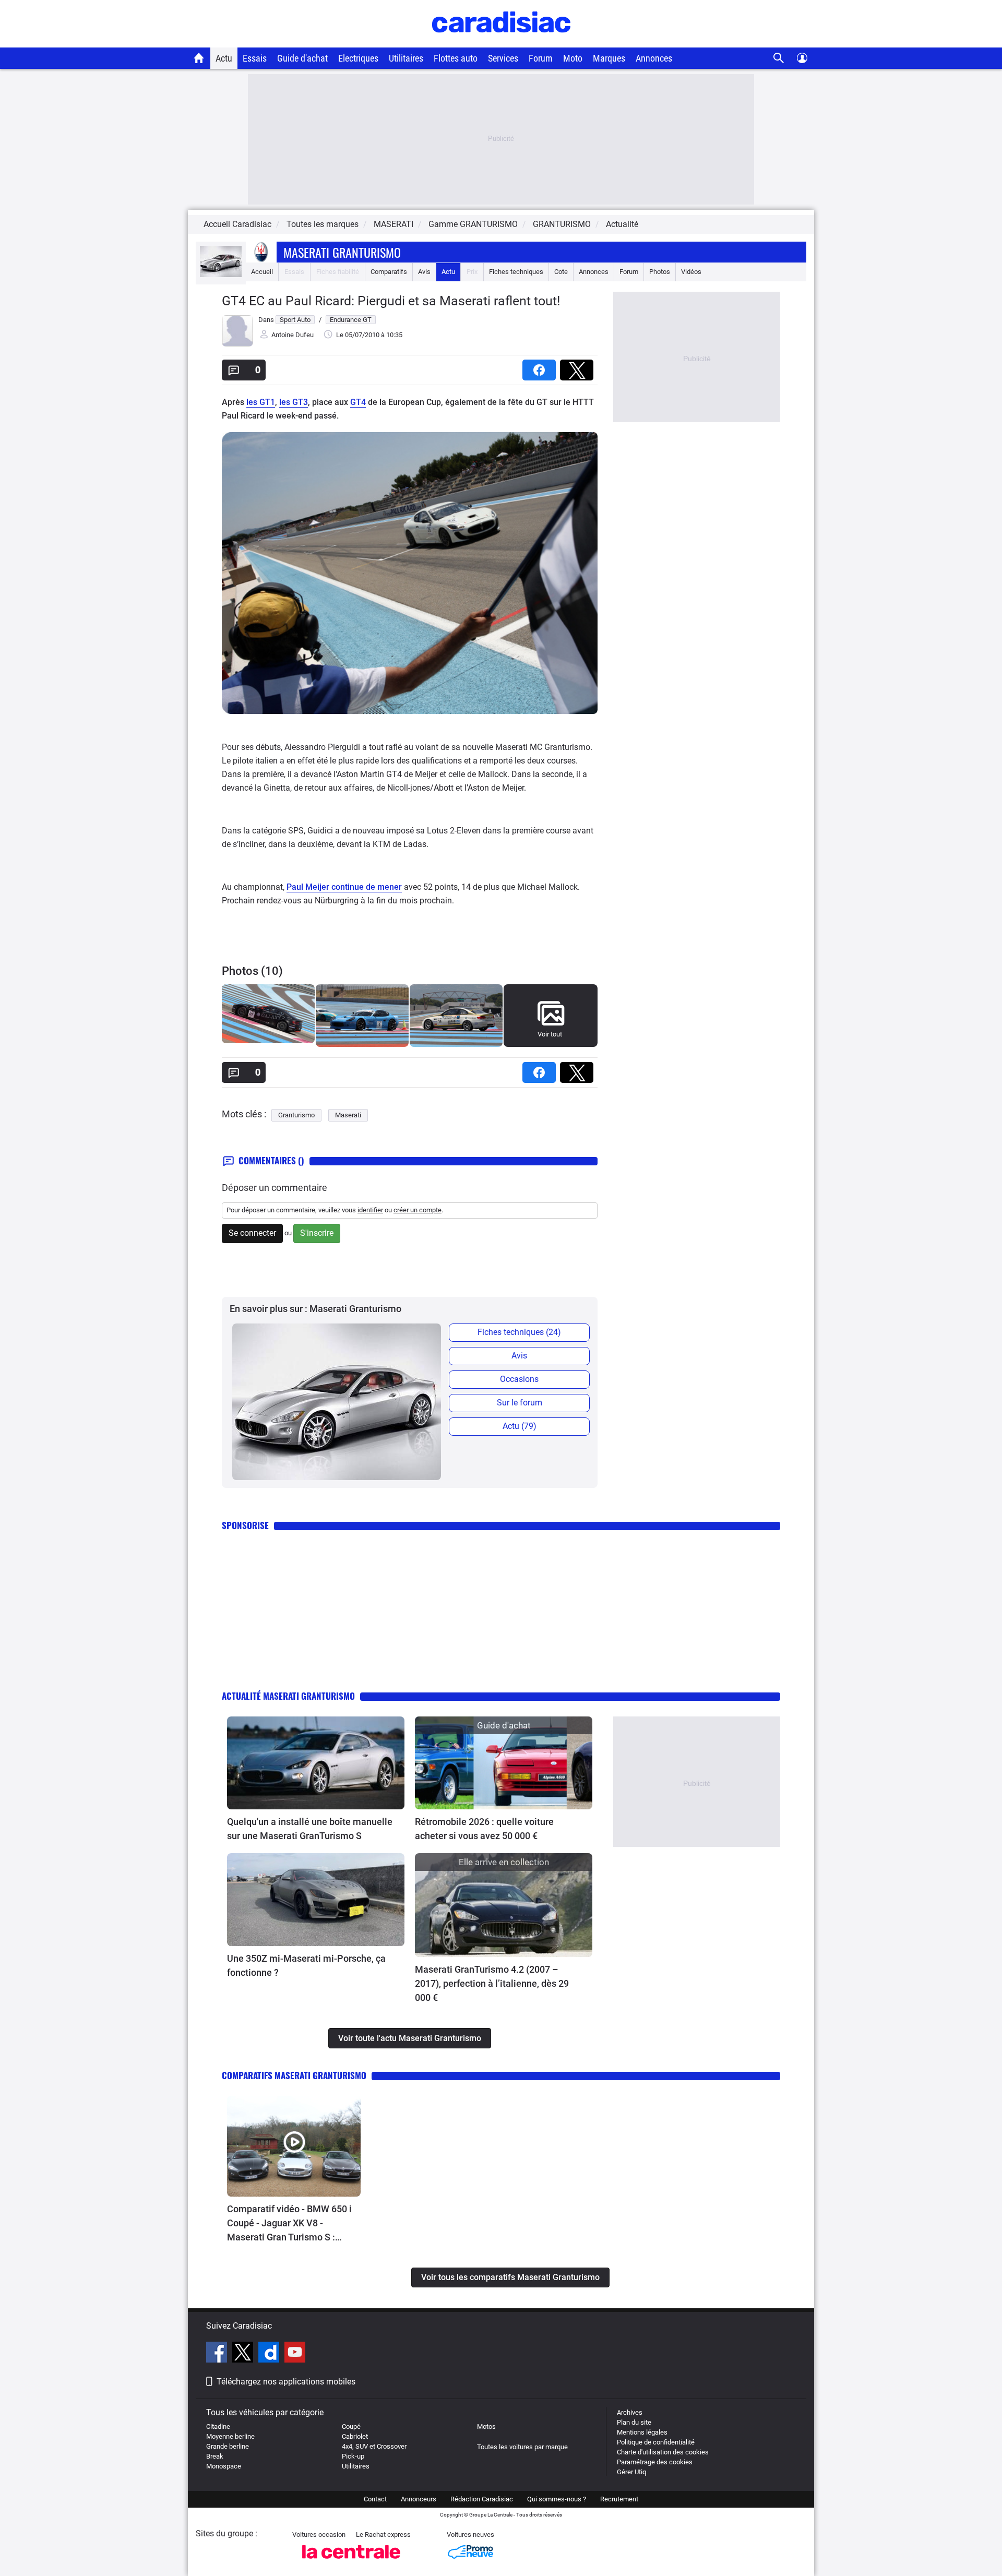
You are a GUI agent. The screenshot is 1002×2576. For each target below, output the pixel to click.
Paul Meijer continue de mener (344, 887)
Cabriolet (355, 2436)
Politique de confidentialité (656, 2442)
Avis (424, 272)
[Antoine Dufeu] (237, 344)
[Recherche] (779, 58)
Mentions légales (642, 2432)
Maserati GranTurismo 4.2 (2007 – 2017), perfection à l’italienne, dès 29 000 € (492, 1983)
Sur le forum (520, 1403)
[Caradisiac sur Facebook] (218, 2354)
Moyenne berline (230, 2436)
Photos (660, 272)
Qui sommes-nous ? (557, 2499)
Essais (255, 58)
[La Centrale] (351, 2562)
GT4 (358, 402)
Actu (224, 58)
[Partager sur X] (579, 367)
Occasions (519, 1379)
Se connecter (252, 1233)
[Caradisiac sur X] (244, 2354)
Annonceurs (419, 2499)
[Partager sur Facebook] (541, 367)
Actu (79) (520, 1426)
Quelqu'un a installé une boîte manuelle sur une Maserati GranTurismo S (310, 1829)
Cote (561, 272)
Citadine (218, 2426)
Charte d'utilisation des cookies (663, 2452)
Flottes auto (456, 58)
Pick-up (353, 2456)
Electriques (358, 58)
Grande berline (228, 2446)
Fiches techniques (516, 272)
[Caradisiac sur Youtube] (295, 2354)
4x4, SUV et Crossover (374, 2446)
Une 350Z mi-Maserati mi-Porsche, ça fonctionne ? (306, 1965)
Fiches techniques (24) (519, 1332)
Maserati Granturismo (342, 252)
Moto (573, 58)
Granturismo (296, 1115)
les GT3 (294, 402)
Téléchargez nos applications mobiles (286, 2382)
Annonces (654, 58)
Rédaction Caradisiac (482, 2499)
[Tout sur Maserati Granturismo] (221, 275)
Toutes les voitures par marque (522, 2447)
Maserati (348, 1115)
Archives (630, 2412)
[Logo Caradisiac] (501, 42)
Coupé (351, 2426)
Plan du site (634, 2422)
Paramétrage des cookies (655, 2462)
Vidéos (691, 272)
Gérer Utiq (631, 2472)
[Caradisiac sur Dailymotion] (270, 2354)
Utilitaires (406, 58)
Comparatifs (389, 272)
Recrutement (619, 2499)
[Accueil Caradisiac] (199, 58)
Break (215, 2456)
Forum (541, 58)
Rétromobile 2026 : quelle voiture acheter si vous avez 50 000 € (484, 1829)
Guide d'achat (302, 58)
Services (503, 58)
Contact (375, 2499)
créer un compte (417, 1210)
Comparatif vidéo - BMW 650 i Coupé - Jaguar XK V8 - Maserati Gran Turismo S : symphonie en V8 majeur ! (289, 2224)
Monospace (224, 2466)
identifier (370, 1210)
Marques (609, 58)
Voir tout (550, 1034)
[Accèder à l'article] (316, 1763)
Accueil (262, 272)
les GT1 (261, 402)
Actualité (622, 224)
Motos (486, 2426)
